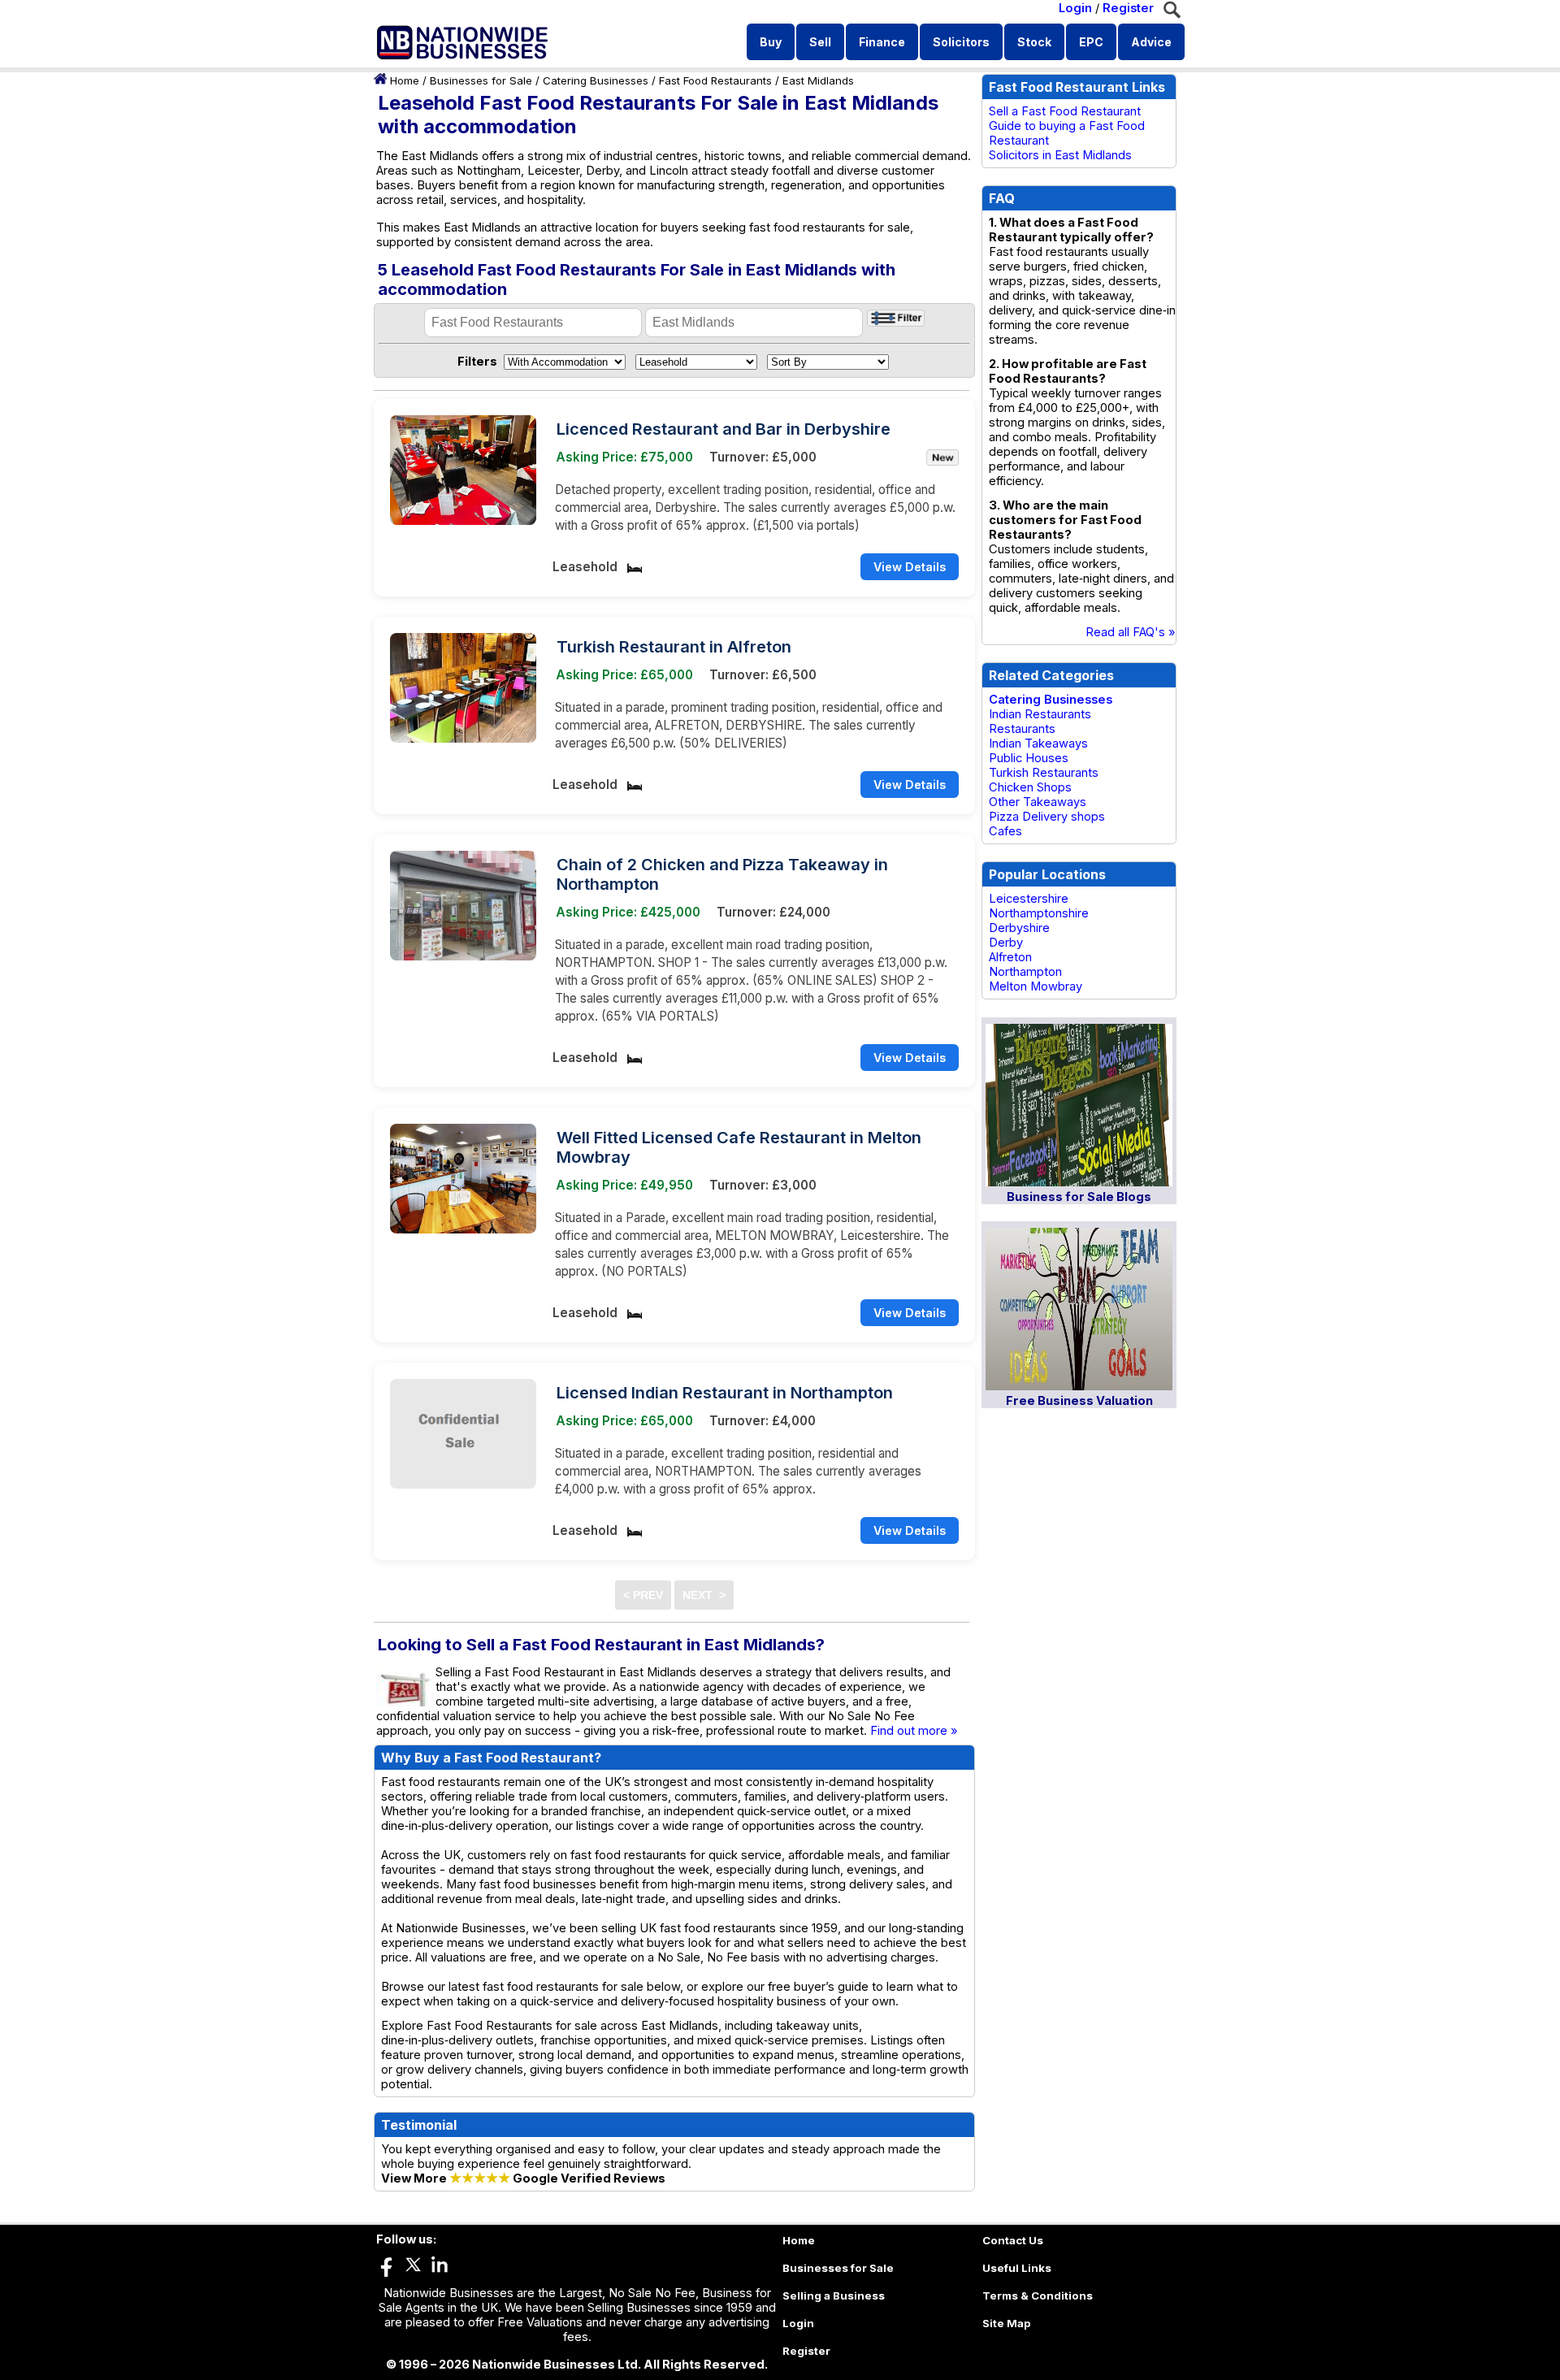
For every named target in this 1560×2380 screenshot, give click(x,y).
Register (1128, 8)
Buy (771, 42)
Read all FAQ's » (1131, 632)
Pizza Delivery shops (1047, 817)
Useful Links (1017, 2268)
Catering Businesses (596, 80)
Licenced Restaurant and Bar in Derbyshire (724, 429)
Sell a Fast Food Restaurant (1065, 111)
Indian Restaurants (1040, 714)
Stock (1034, 42)
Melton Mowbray (1036, 986)
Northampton (1025, 972)
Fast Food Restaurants (715, 80)
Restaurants (1022, 729)
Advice (1151, 42)
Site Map (1007, 2323)
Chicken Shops (1030, 787)
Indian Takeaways (1038, 743)
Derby (1006, 943)
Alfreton (1010, 957)
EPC (1091, 42)
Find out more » (914, 1731)
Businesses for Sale (481, 80)
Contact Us (1013, 2240)
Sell (820, 42)
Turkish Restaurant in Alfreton (674, 647)
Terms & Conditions (1038, 2295)
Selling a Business (834, 2295)
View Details (910, 567)
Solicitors (961, 42)
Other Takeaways (1038, 802)
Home (405, 80)
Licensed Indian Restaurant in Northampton (725, 1393)
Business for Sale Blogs (1079, 1197)
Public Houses (1029, 758)
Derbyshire (1019, 928)
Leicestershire (1029, 899)
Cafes (1005, 831)
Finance (882, 42)
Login (1075, 8)
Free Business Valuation (1079, 1401)
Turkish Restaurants (1044, 773)
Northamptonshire (1039, 913)
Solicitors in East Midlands (1060, 155)
